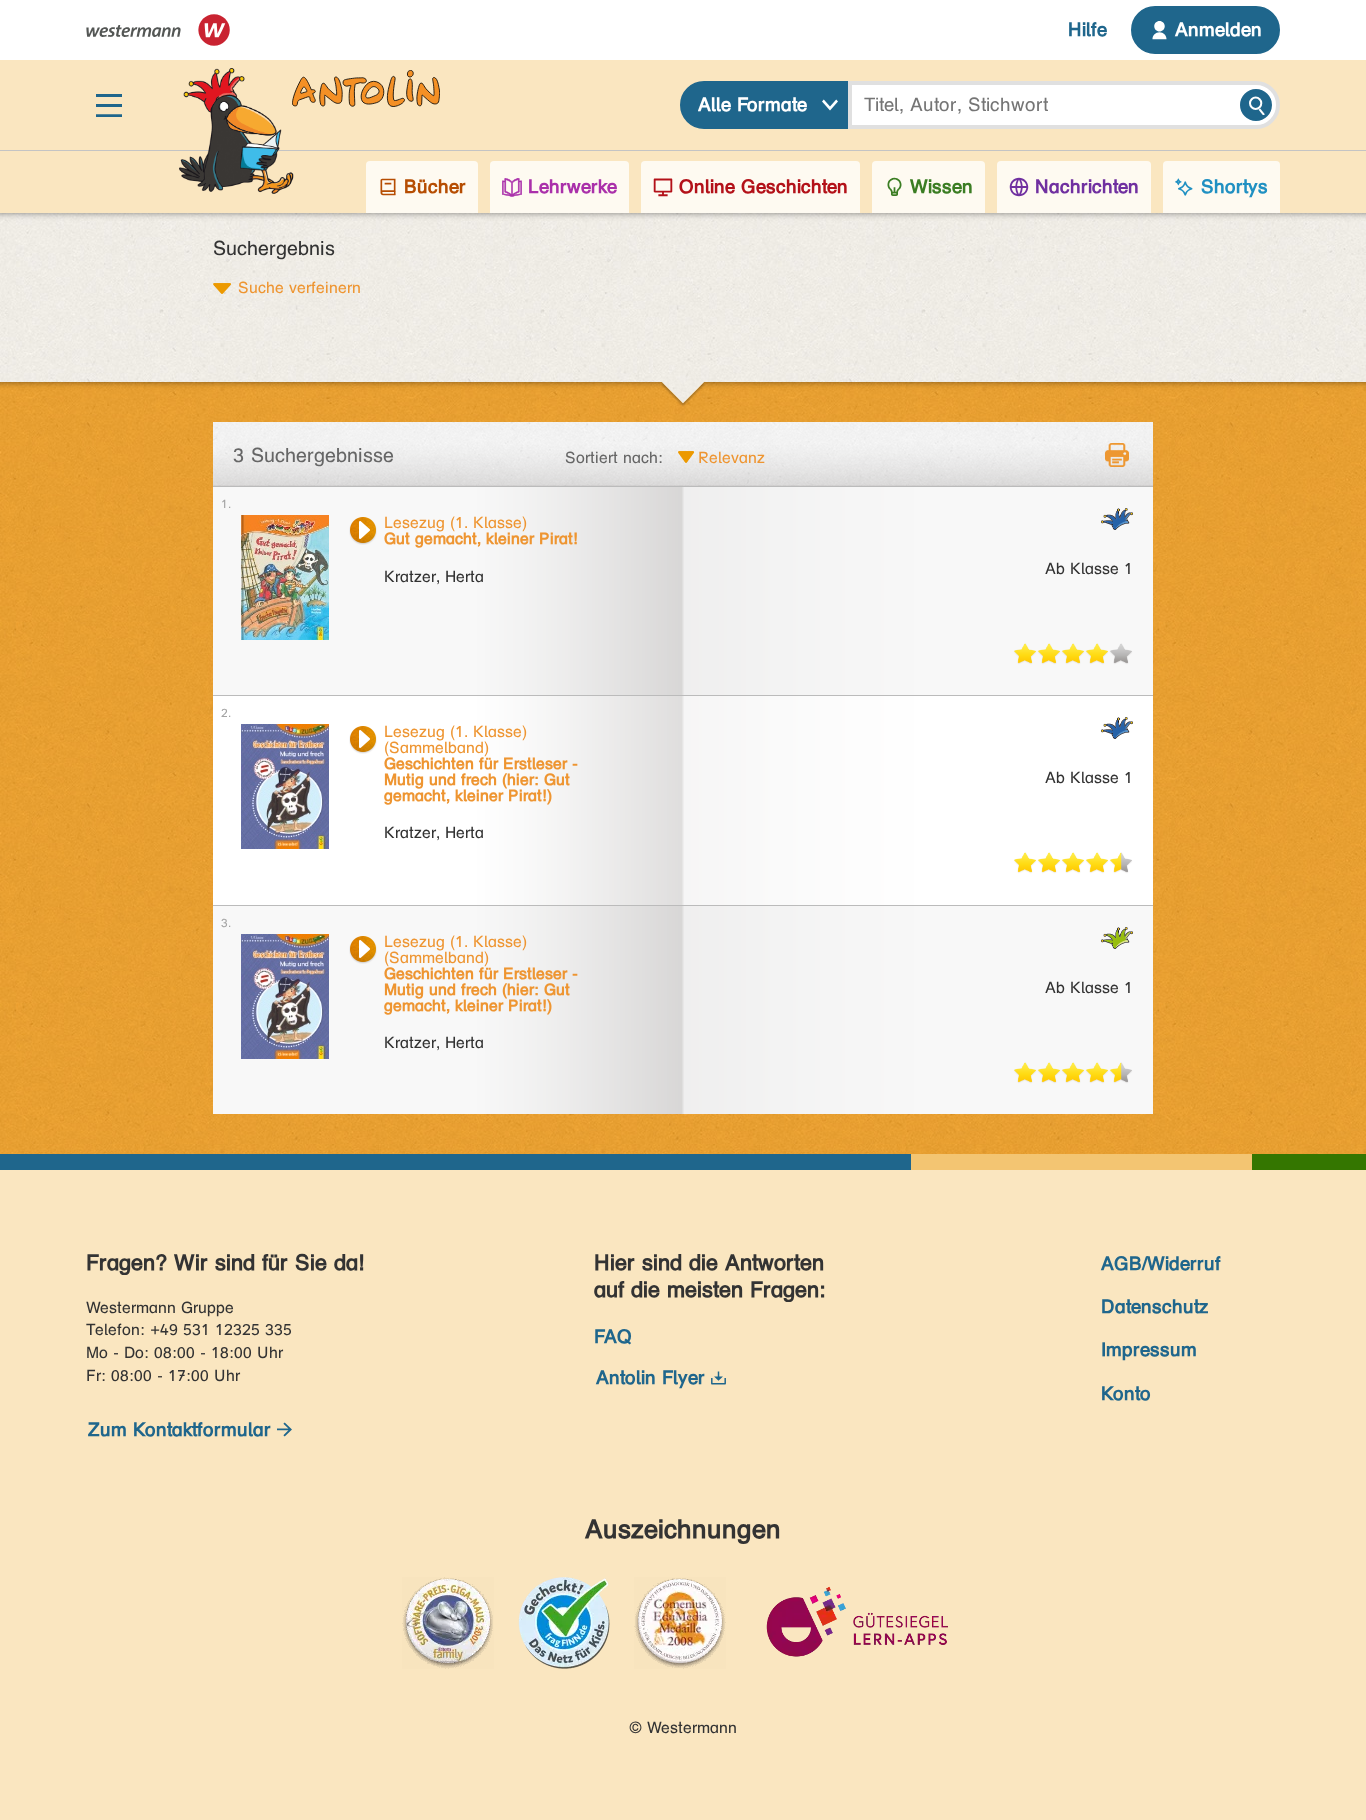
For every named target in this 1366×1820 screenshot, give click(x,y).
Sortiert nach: (614, 457)
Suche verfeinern (299, 287)
